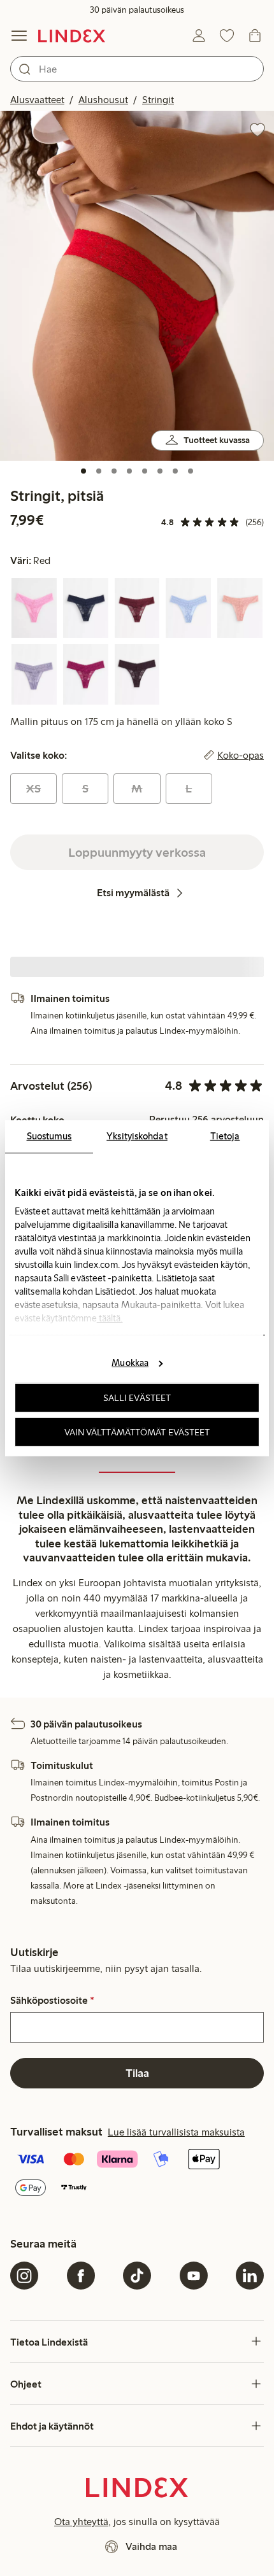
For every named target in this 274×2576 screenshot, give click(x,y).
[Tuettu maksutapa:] (137, 2175)
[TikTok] (137, 2276)
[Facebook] (81, 2276)
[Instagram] (24, 2276)
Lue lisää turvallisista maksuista (176, 2132)
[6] (160, 471)
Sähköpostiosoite (52, 2001)
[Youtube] (194, 2276)
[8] (191, 471)
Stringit (158, 100)
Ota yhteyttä (81, 2522)
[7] (175, 471)
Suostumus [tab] (49, 1136)
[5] (145, 471)
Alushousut (103, 100)
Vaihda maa (151, 2546)
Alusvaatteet (37, 100)
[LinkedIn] (250, 2276)
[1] (83, 471)
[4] (129, 471)
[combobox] (137, 69)
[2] (99, 471)
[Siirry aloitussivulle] (72, 36)
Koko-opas (241, 756)
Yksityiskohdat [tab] (137, 1136)
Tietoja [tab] (225, 1136)
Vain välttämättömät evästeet (137, 1432)
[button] (137, 285)
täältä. (110, 1318)
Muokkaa (130, 1363)
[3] (114, 471)
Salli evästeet (137, 1398)
